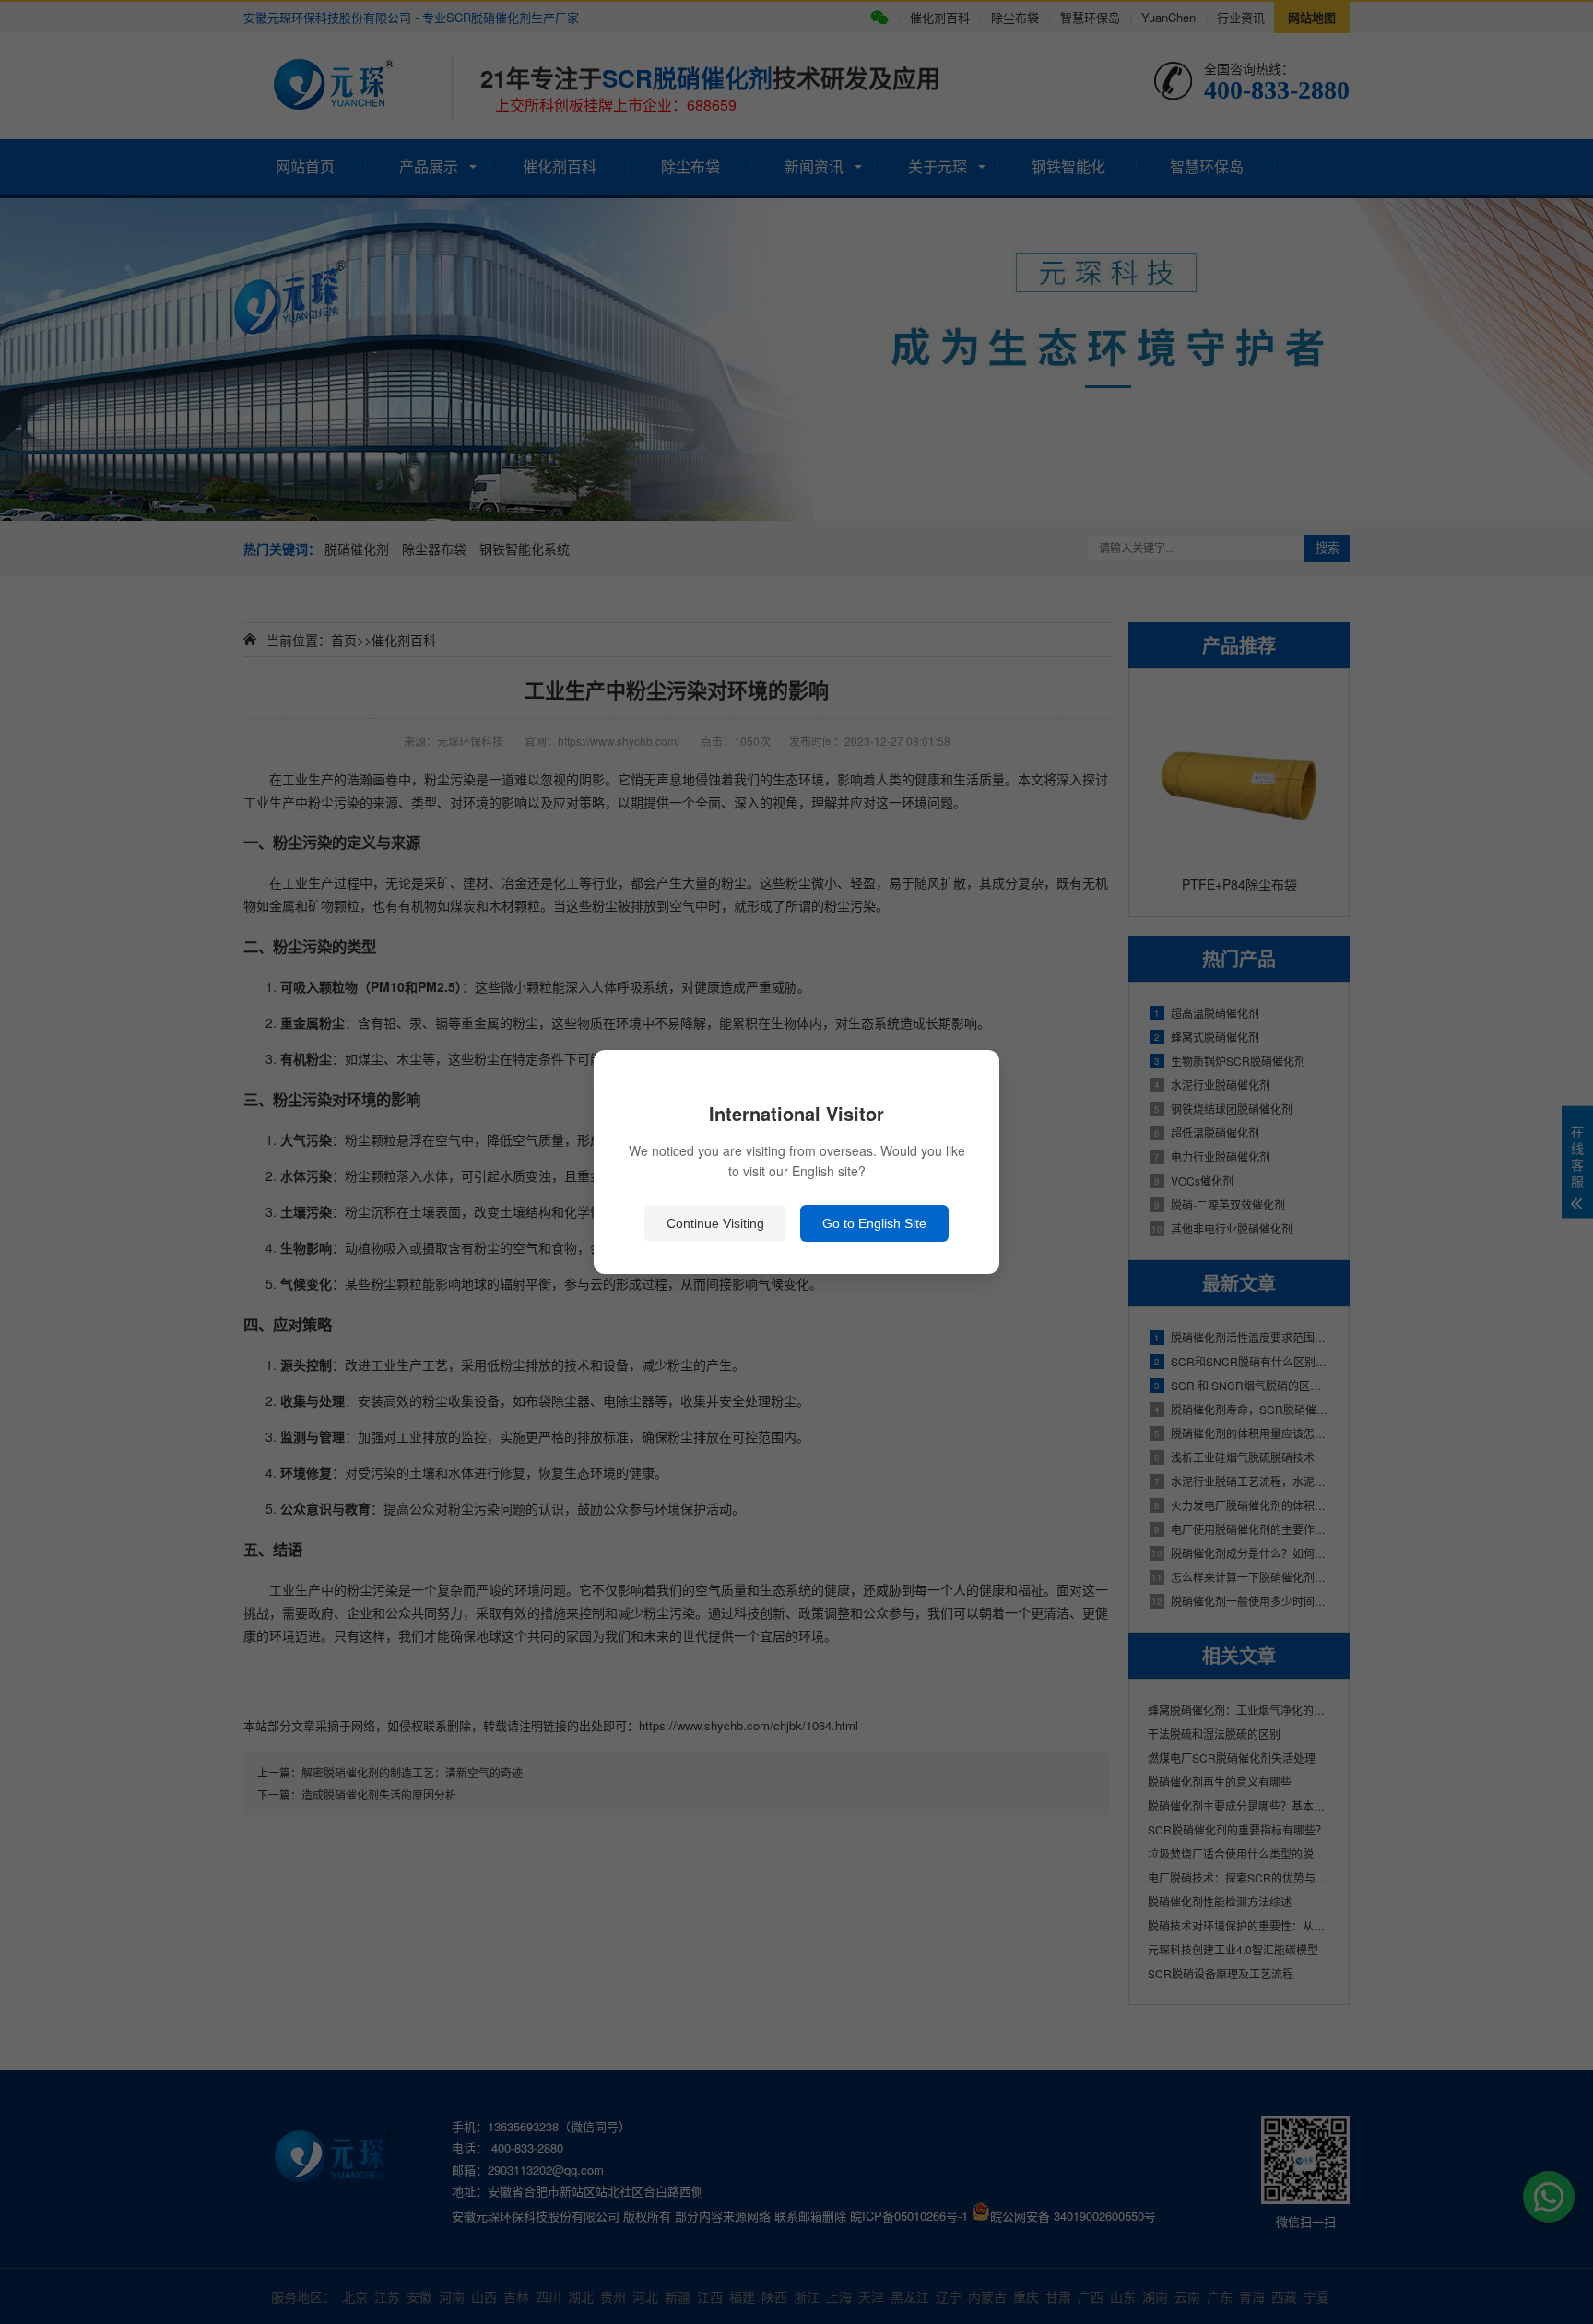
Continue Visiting (715, 1223)
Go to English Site (874, 1223)
